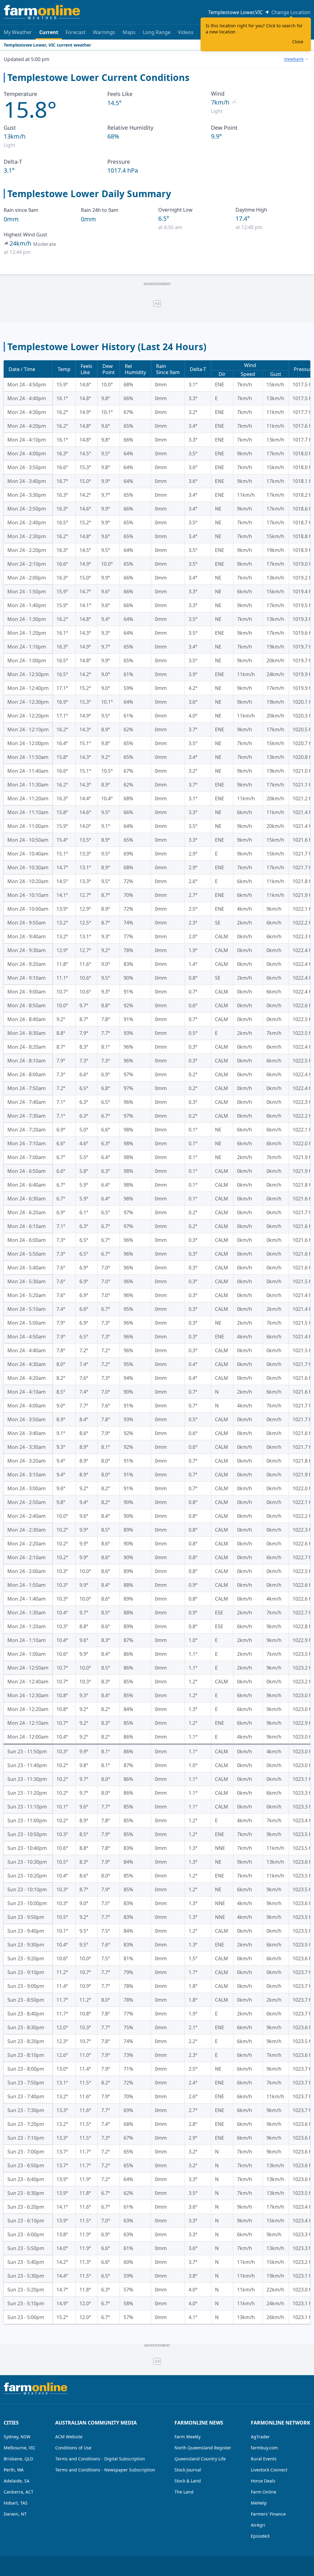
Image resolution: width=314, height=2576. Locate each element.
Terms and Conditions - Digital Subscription (100, 2459)
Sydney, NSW (17, 2437)
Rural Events (264, 2459)
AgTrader (260, 2437)
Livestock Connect (269, 2470)
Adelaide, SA (17, 2481)
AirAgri (258, 2525)
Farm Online (264, 2492)
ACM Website (69, 2437)
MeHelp (259, 2503)
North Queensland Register (203, 2448)
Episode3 (260, 2536)
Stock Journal (188, 2470)
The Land (184, 2492)
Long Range (157, 32)
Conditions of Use (73, 2448)
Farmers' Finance (268, 2514)
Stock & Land (188, 2481)
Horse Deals (263, 2481)
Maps (129, 32)
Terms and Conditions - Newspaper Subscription (105, 2470)
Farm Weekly (188, 2437)
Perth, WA (14, 2470)
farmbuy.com (264, 2448)
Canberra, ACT (19, 2492)
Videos (186, 32)
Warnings (104, 32)
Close (298, 42)
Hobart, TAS (16, 2503)
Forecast (76, 32)
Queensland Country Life (200, 2459)
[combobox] (296, 59)
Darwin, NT (15, 2514)
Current (49, 32)
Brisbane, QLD (18, 2459)
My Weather (18, 32)
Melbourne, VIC (20, 2448)
